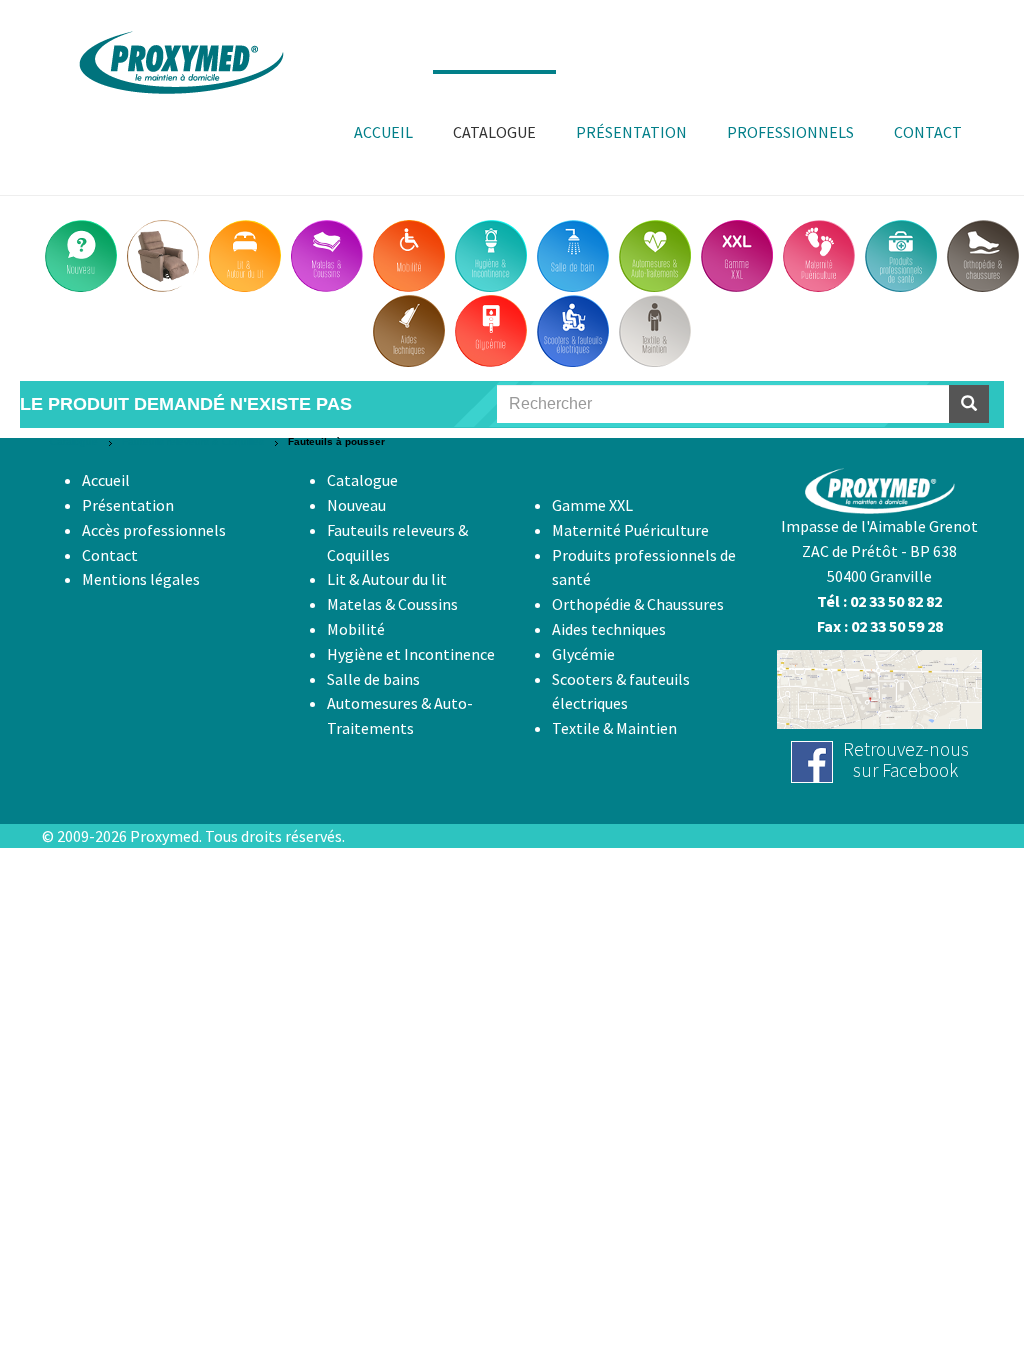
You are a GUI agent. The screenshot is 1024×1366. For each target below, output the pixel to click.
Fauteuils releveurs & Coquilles (193, 441)
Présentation (128, 505)
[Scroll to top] (960, 1302)
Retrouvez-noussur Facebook (906, 759)
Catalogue (74, 441)
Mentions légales (141, 579)
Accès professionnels (154, 530)
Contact (110, 555)
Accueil (106, 480)
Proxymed (164, 836)
